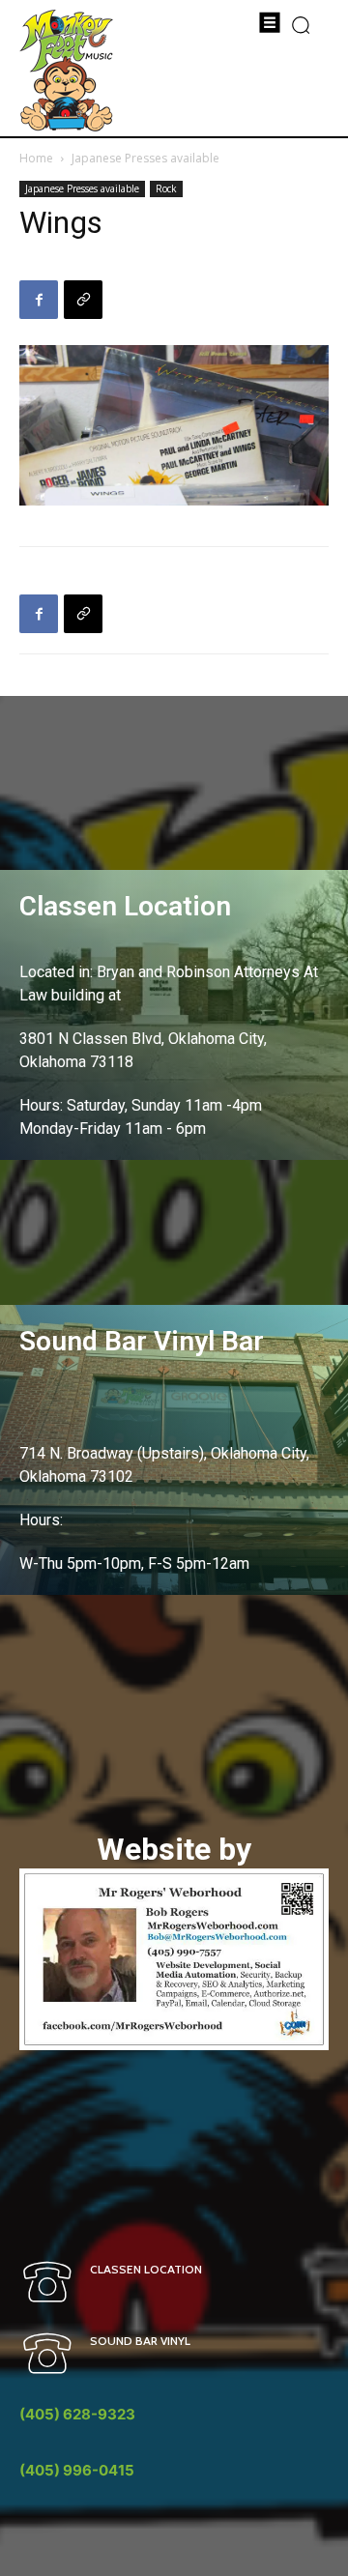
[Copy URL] (83, 300)
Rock (166, 188)
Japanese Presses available (145, 158)
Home (36, 158)
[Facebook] (39, 300)
